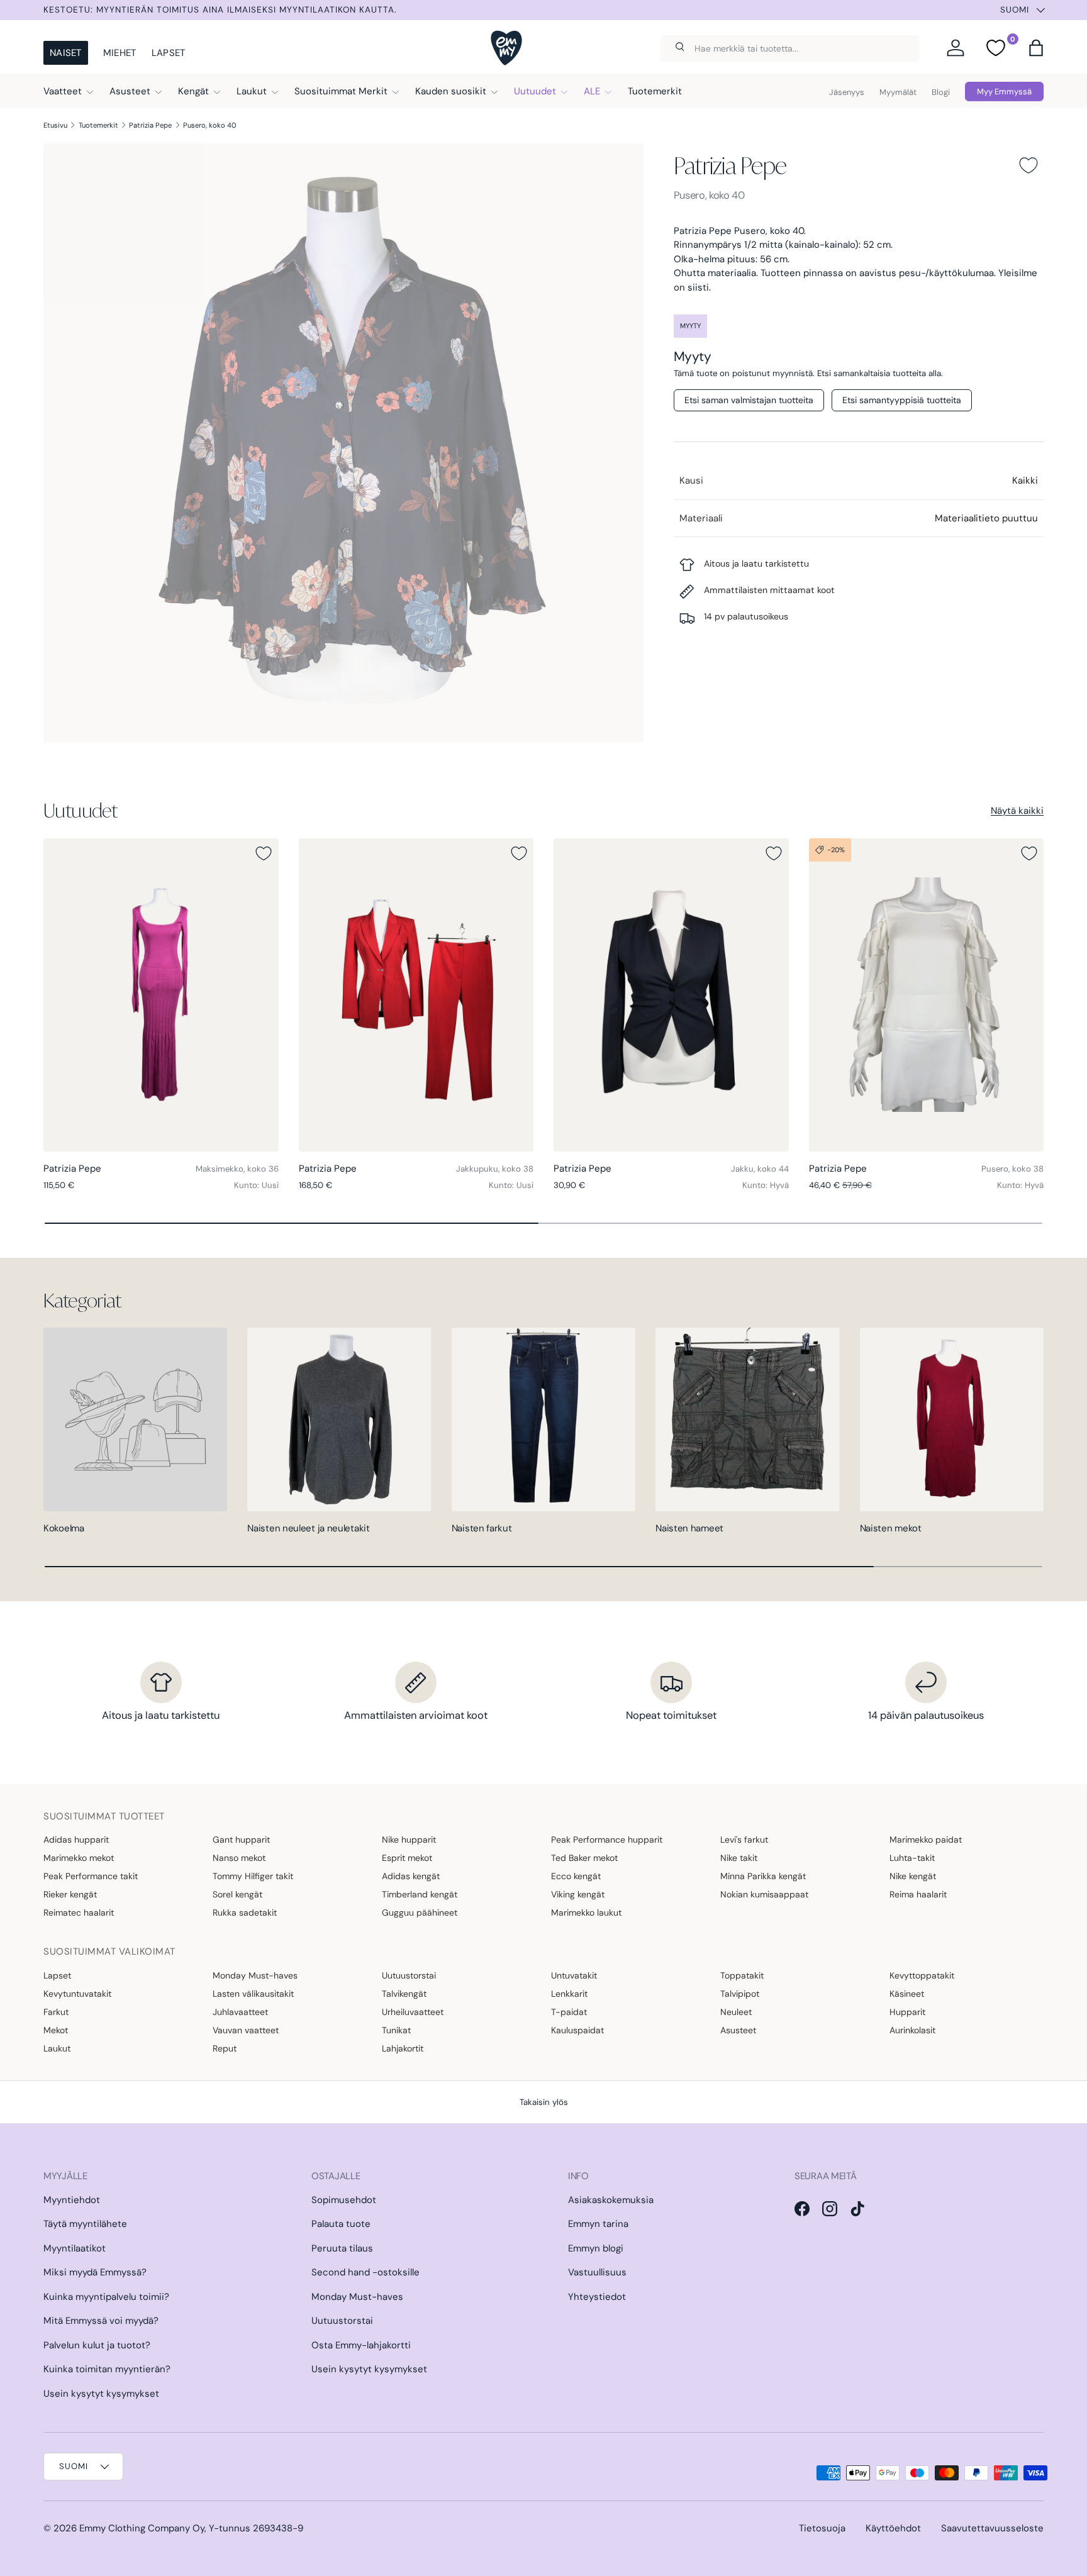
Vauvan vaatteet (246, 2030)
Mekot (56, 2030)
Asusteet (130, 91)
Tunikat (396, 2030)
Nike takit (739, 1858)
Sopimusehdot (344, 2200)
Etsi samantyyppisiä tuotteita (902, 400)
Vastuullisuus (597, 2272)
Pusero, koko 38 (1012, 1169)
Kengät (193, 91)
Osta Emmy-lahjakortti (361, 2345)
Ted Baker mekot (584, 1858)
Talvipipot (740, 1994)
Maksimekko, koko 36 (237, 1169)
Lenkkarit (569, 1994)
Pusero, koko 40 (210, 125)
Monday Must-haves (255, 1975)
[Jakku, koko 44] (671, 995)
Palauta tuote (341, 2224)
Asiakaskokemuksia (611, 2200)
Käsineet (907, 1994)
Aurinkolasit (912, 2030)
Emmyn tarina (598, 2224)
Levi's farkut (744, 1840)
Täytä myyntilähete (85, 2224)
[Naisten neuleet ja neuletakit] (339, 1419)
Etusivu (55, 125)
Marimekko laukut (586, 1913)
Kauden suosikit (451, 91)
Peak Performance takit (91, 1876)
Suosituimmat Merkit (341, 91)
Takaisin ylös (544, 2102)
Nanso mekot (239, 1858)
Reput (225, 2048)
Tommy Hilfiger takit (253, 1876)
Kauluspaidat (577, 2030)
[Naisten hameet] (747, 1419)
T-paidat (569, 2012)
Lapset (169, 53)
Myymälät (898, 92)
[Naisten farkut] (543, 1419)
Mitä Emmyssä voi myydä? (101, 2321)
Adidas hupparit (76, 1840)
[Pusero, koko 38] (927, 995)
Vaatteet (63, 91)
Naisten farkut (482, 1528)
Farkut (56, 2012)
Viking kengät (578, 1894)
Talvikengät (404, 1994)
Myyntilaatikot (75, 2248)
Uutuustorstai (409, 1975)
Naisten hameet (689, 1528)
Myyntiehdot (72, 2200)
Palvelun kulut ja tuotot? (97, 2345)
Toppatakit (742, 1975)
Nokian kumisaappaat (764, 1894)
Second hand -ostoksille (365, 2272)
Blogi (941, 92)
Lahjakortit (403, 2048)
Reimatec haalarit (79, 1913)
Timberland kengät (420, 1894)
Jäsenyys (847, 92)
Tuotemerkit (655, 91)
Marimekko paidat (926, 1840)
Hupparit (907, 2012)
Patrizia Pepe (150, 125)
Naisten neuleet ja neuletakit (308, 1528)
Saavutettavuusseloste (992, 2528)
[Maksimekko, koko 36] (161, 995)
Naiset (66, 53)
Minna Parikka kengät (763, 1876)
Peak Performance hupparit (607, 1840)
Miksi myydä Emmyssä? (95, 2272)
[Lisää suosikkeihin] (1028, 165)
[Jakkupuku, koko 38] (416, 995)
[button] (1036, 48)
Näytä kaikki (1017, 811)
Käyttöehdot (893, 2528)
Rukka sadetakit (245, 1913)
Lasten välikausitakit (253, 1994)
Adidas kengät (411, 1876)
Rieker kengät (70, 1894)
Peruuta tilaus (342, 2248)
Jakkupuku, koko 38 (495, 1169)
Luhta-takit (912, 1858)
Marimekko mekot (79, 1858)
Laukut (252, 91)
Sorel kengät (237, 1894)
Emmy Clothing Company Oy (142, 2528)
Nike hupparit (409, 1840)
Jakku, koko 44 (760, 1169)
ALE (592, 91)
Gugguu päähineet (420, 1913)
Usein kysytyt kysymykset (101, 2394)
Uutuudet (535, 91)
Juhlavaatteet (240, 2012)
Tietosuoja (822, 2528)
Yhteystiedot (597, 2297)
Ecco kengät (576, 1876)
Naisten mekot (891, 1528)
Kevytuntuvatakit (77, 1994)
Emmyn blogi (596, 2248)
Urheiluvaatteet (413, 2012)
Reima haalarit (918, 1894)
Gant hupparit (241, 1840)
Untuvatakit (574, 1975)
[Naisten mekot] (952, 1419)
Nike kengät (913, 1876)
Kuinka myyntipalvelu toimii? (106, 2297)
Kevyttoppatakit (922, 1975)
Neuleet (736, 2012)
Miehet (120, 53)
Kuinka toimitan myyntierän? (107, 2369)
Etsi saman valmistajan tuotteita (749, 400)
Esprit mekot (407, 1858)
